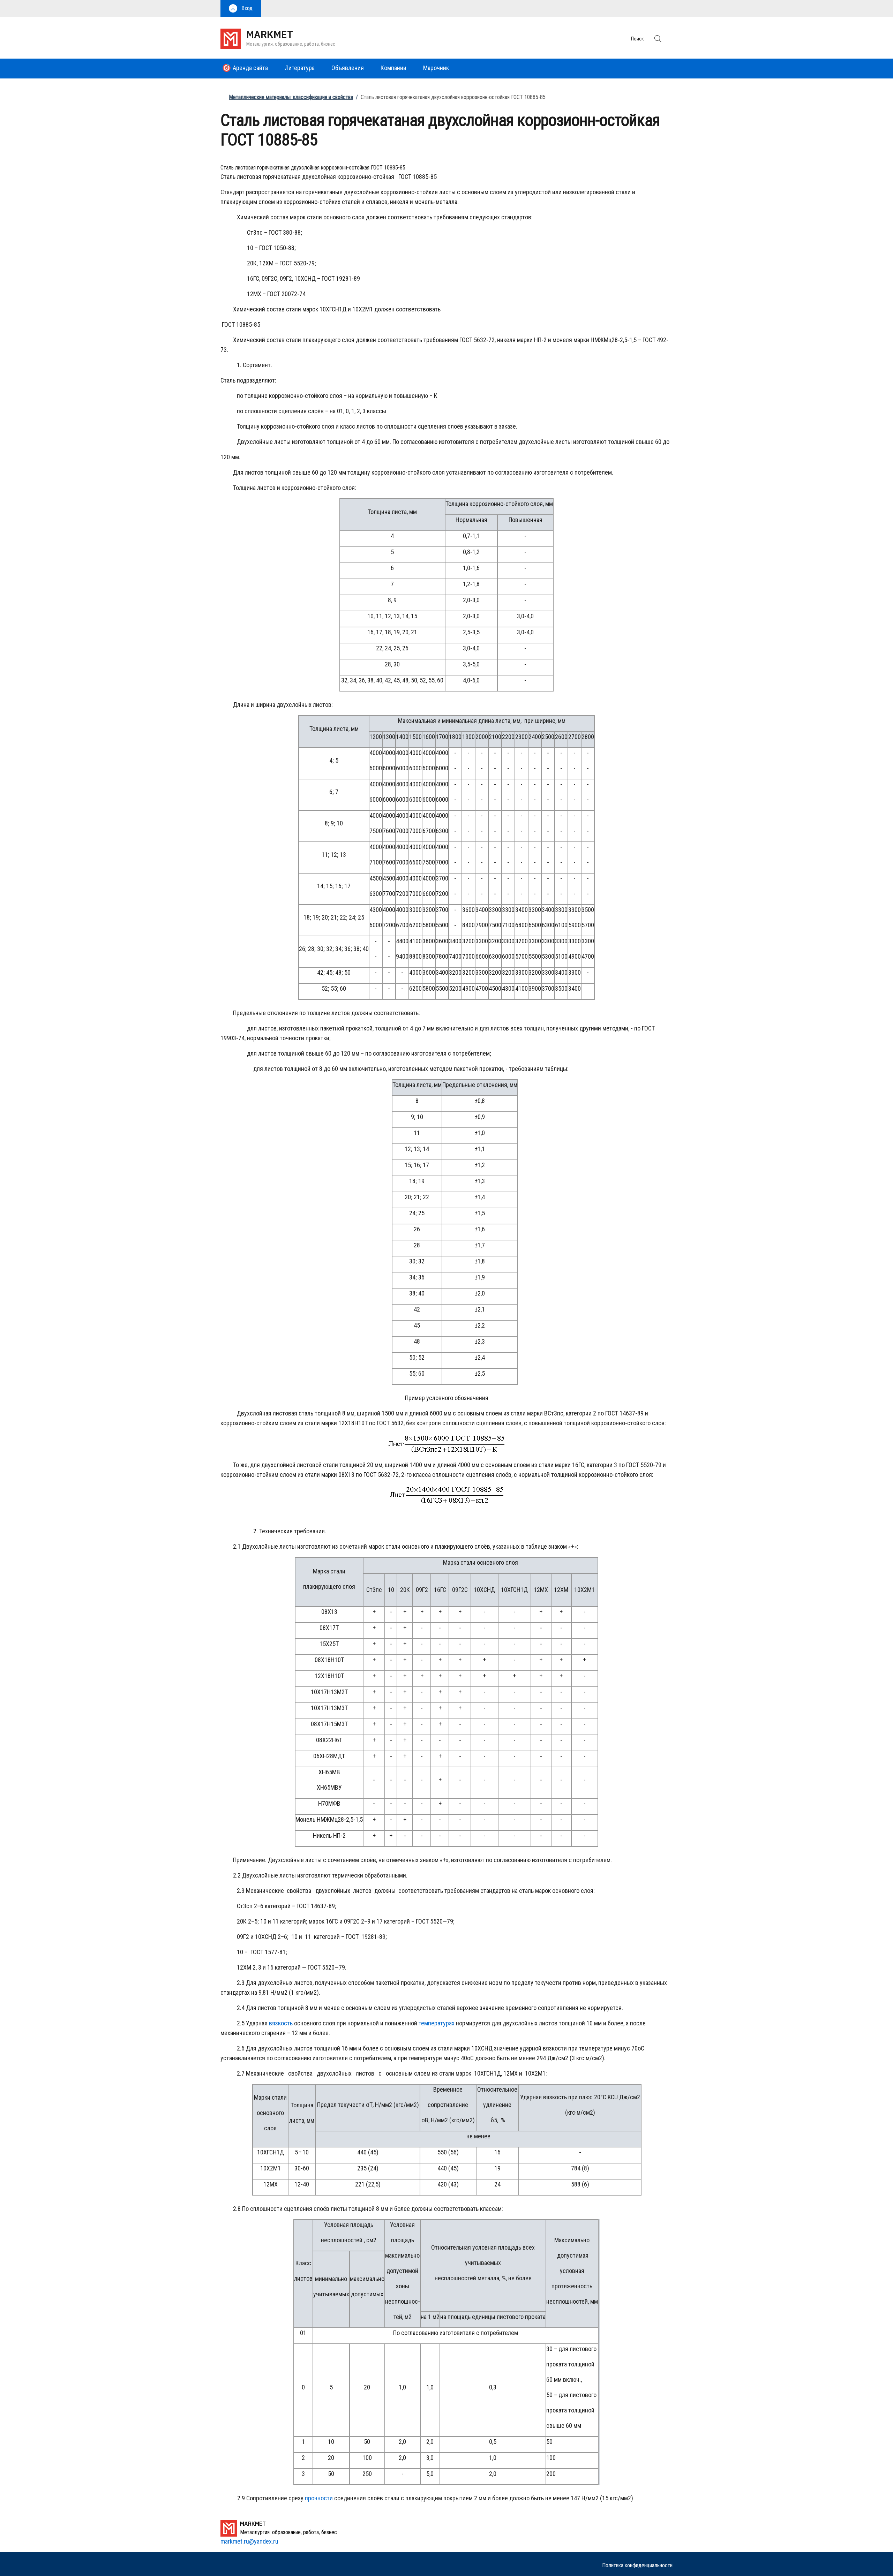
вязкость (281, 2023)
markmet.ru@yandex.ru (249, 2541)
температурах (437, 2023)
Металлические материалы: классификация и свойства (291, 97)
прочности (319, 2498)
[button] (241, 8)
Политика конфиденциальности (637, 2565)
